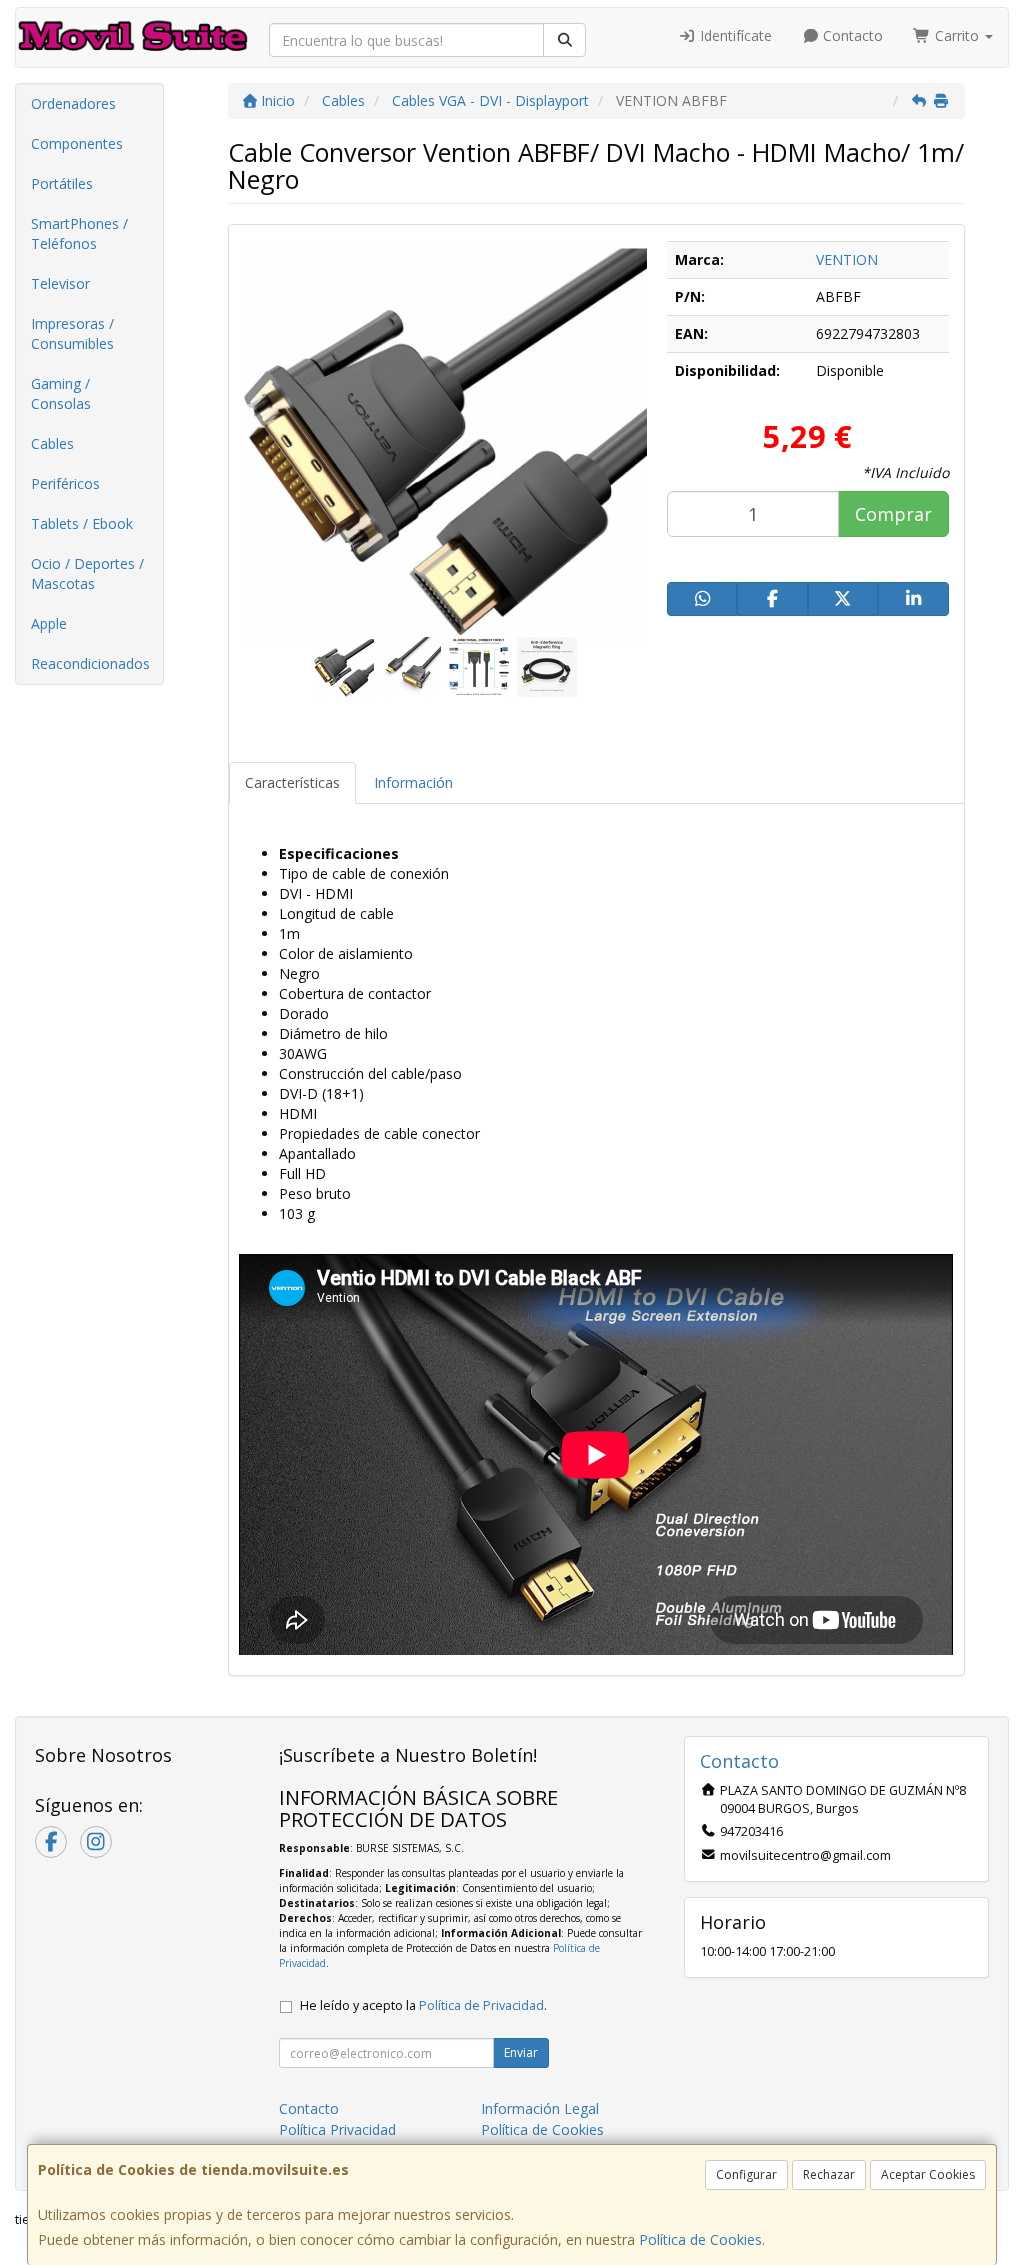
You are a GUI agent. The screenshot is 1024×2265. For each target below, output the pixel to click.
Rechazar (829, 2174)
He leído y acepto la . (423, 2005)
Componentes (77, 143)
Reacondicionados (90, 663)
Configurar (746, 2174)
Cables (52, 443)
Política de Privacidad (481, 2005)
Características (292, 782)
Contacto (851, 35)
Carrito (957, 35)
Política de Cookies (700, 2239)
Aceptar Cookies (928, 2174)
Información (413, 782)
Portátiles (62, 183)
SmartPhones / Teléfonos (79, 233)
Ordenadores (73, 103)
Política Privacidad (337, 2129)
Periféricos (65, 483)
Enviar (521, 2052)
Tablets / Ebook (82, 523)
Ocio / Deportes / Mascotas (87, 573)
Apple (49, 623)
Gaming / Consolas (61, 393)
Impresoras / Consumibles (72, 333)
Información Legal (540, 2108)
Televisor (60, 283)
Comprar (893, 514)
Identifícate (734, 35)
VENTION (847, 259)
